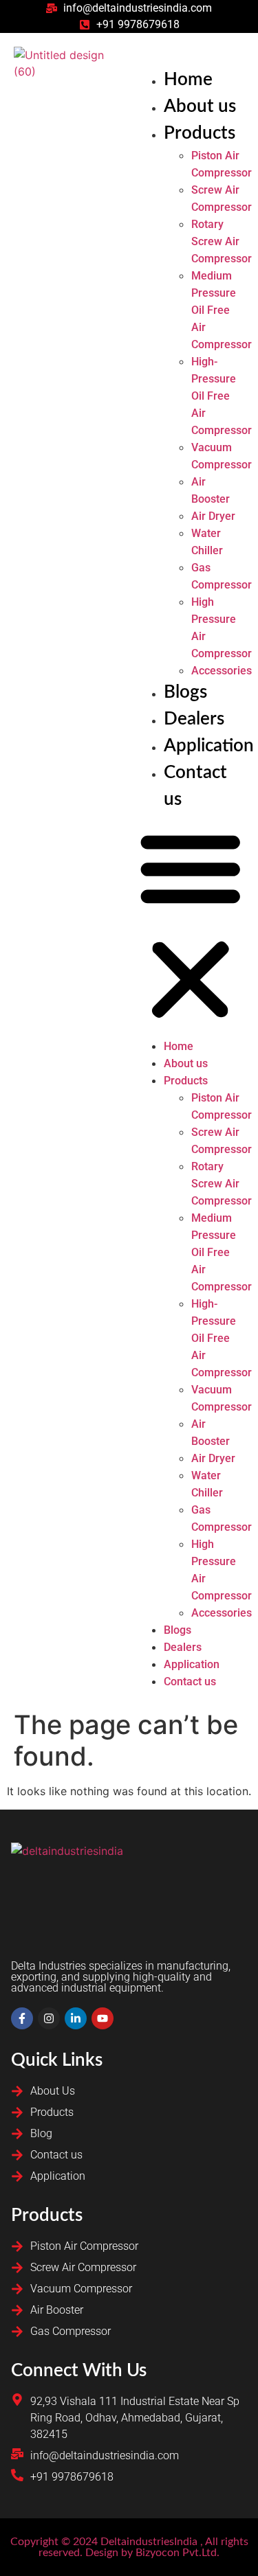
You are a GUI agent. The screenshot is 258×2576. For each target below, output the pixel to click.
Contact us (190, 1682)
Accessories (222, 671)
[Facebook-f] (22, 2018)
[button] (191, 925)
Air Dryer (213, 516)
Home (188, 80)
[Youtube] (103, 2018)
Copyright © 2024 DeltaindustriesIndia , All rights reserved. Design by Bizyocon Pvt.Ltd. (129, 2547)
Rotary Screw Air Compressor (222, 241)
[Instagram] (49, 2018)
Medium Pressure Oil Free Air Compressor (222, 310)
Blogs (185, 692)
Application (209, 746)
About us (200, 106)
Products (200, 133)
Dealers (194, 719)
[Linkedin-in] (76, 2018)
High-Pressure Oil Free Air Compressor (222, 396)
